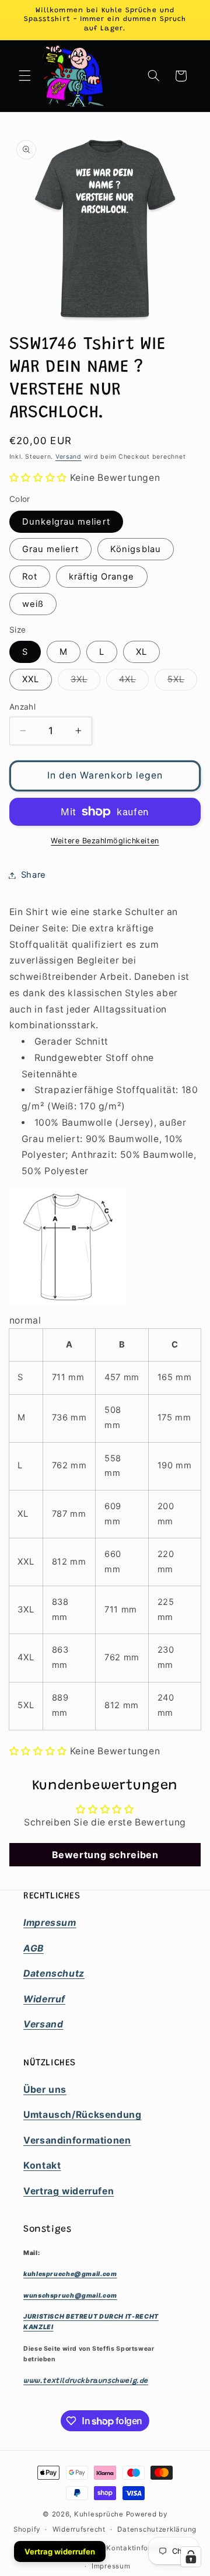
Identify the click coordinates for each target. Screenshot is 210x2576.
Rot (30, 577)
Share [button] (34, 875)
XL (141, 652)
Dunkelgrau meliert (66, 522)
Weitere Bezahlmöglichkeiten (105, 841)
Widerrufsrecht (79, 2529)
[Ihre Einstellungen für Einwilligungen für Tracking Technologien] (191, 2557)
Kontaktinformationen (146, 2548)
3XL (85, 682)
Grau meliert (51, 549)
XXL (31, 679)
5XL (182, 682)
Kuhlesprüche (99, 2514)
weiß (33, 604)
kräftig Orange (102, 577)
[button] (24, 76)
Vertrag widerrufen (60, 2551)
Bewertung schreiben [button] (105, 1855)
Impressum (111, 2566)
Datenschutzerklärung (157, 2529)
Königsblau (136, 549)
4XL (134, 682)
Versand (69, 457)
